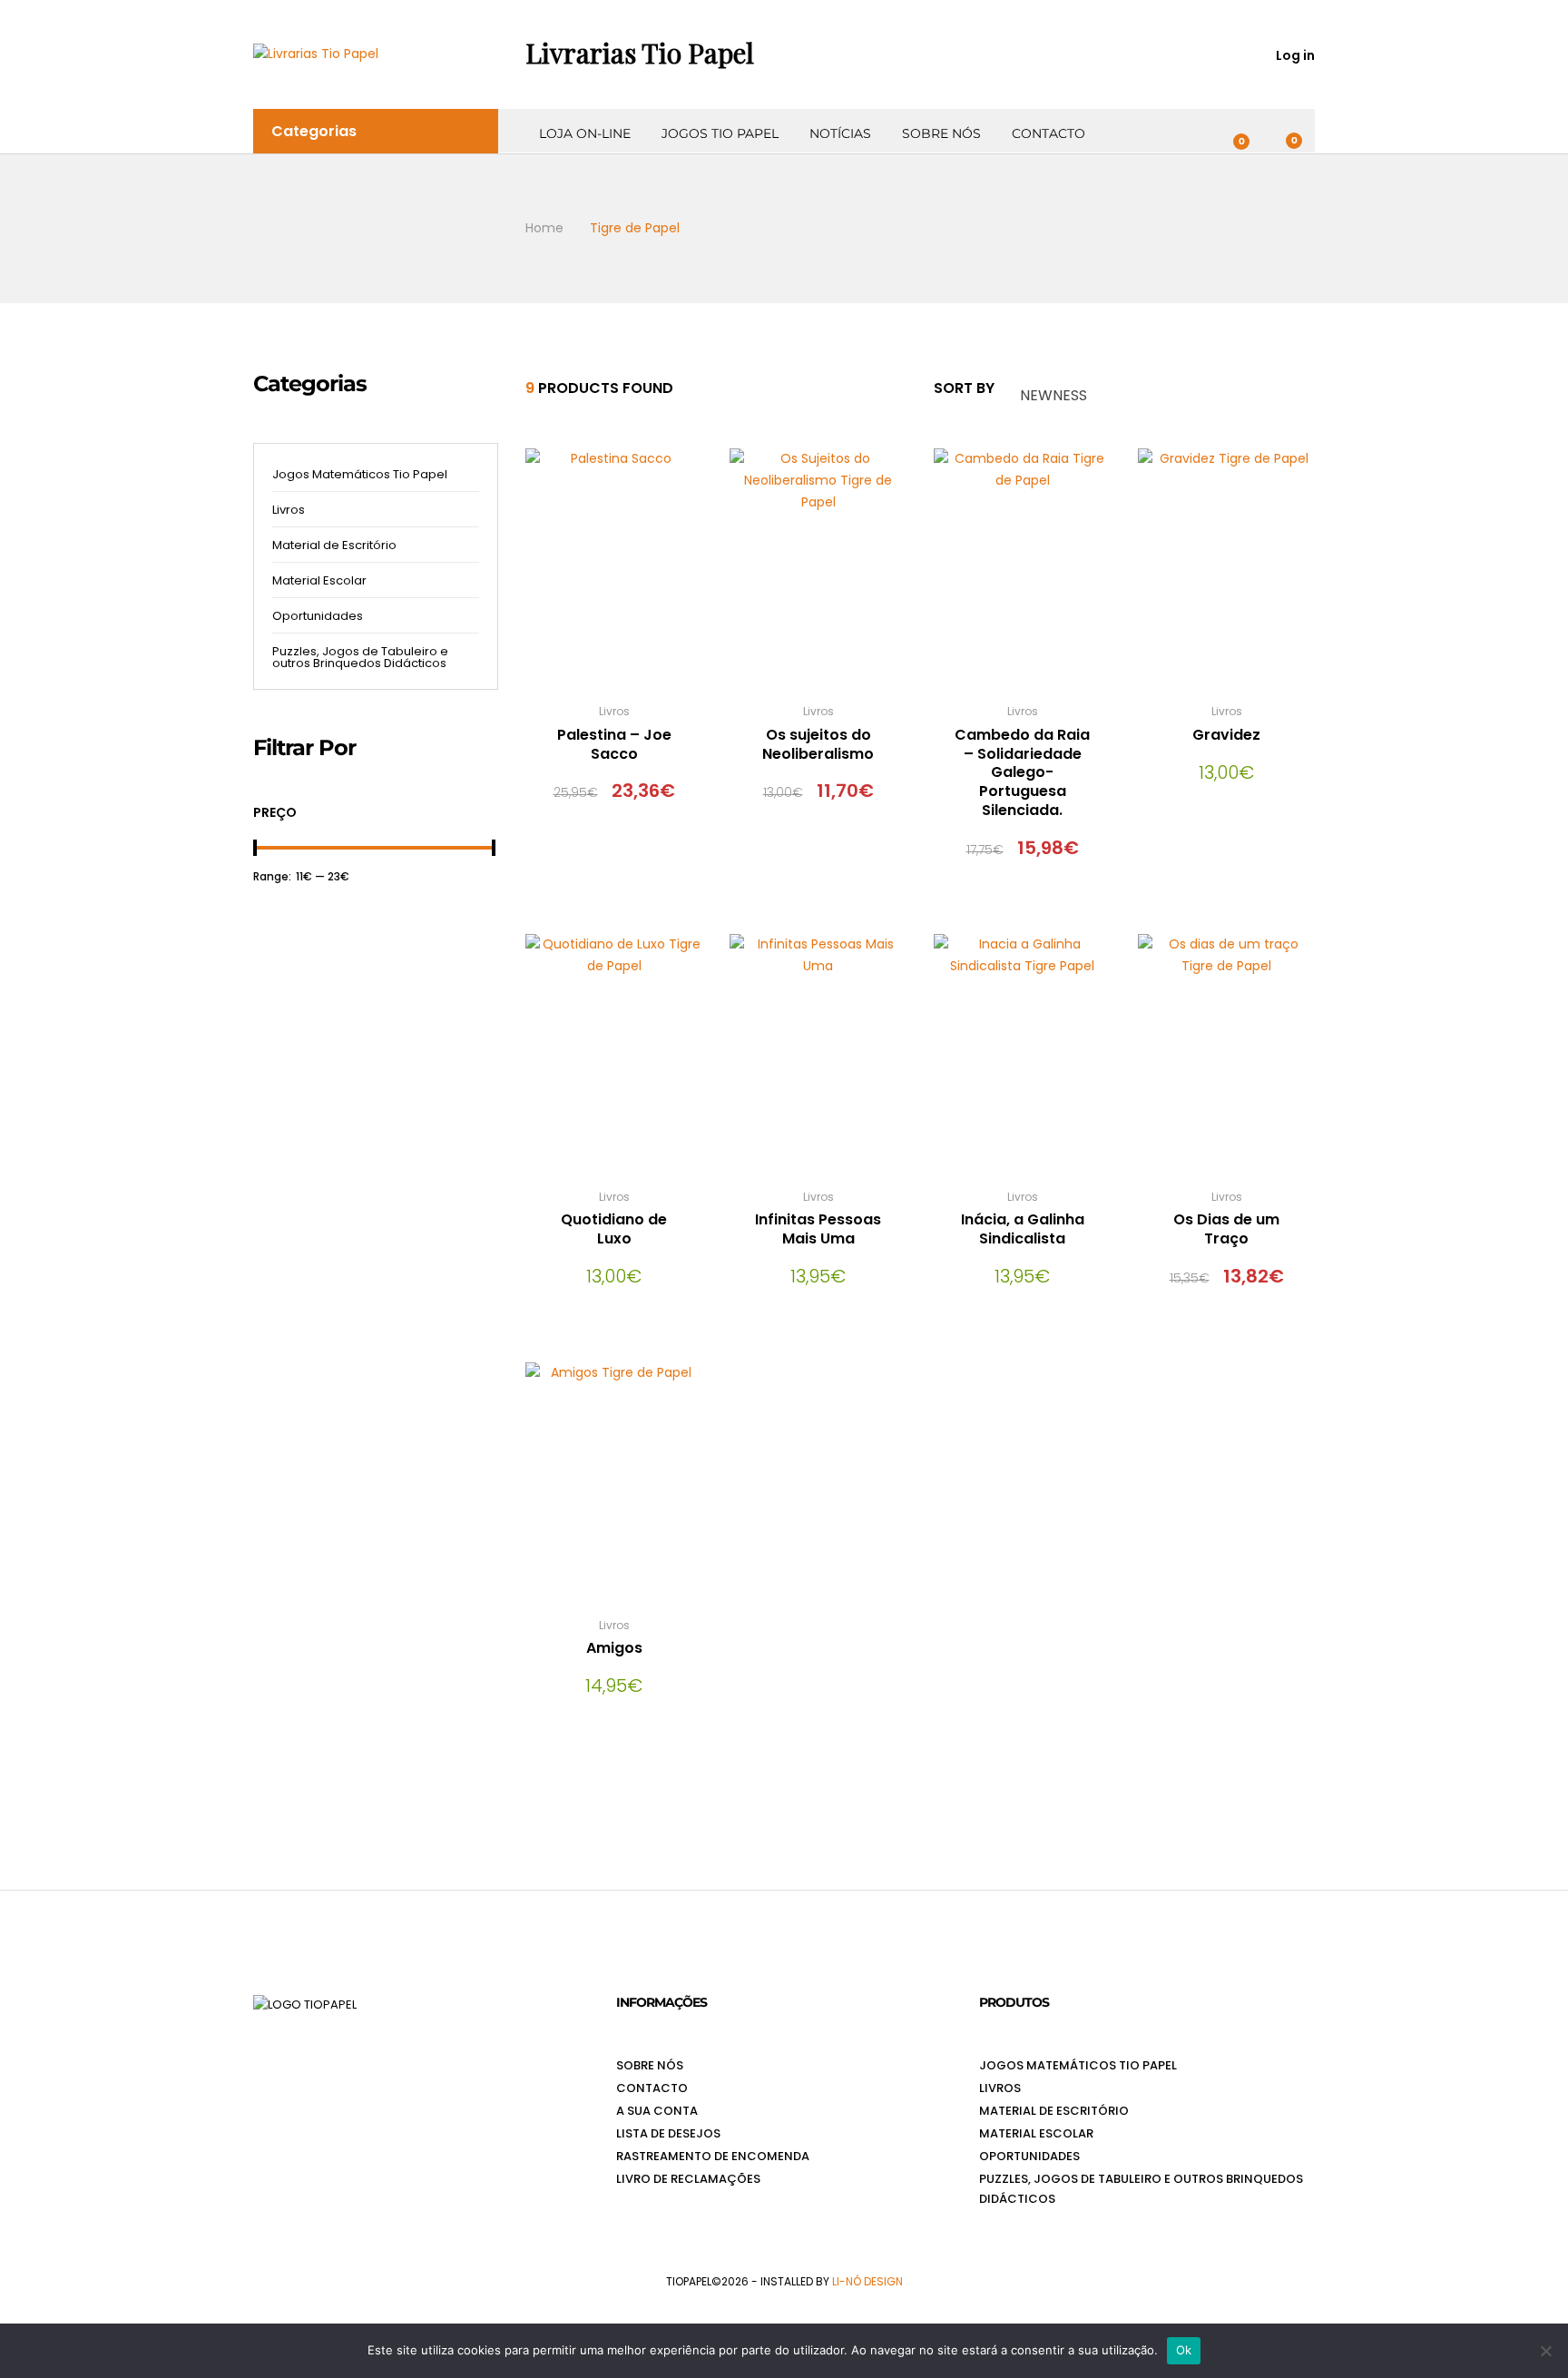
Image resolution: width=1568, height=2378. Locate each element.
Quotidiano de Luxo (614, 1229)
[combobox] (1094, 388)
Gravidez (1226, 735)
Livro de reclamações (688, 2179)
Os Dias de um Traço (1226, 1229)
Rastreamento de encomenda (713, 2156)
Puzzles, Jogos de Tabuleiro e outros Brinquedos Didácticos (360, 657)
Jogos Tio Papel (720, 133)
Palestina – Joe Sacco (614, 744)
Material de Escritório (334, 545)
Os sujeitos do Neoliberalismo (818, 744)
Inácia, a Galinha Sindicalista (1023, 1229)
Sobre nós (941, 133)
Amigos (614, 1648)
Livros (614, 711)
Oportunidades (318, 616)
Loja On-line (585, 133)
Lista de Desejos (668, 2133)
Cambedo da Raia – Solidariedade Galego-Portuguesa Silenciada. (1022, 772)
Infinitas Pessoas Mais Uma (818, 1229)
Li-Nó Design (867, 2281)
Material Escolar (319, 580)
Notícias (840, 133)
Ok (1184, 2350)
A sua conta (657, 2111)
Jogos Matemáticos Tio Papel (360, 474)
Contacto (1049, 133)
